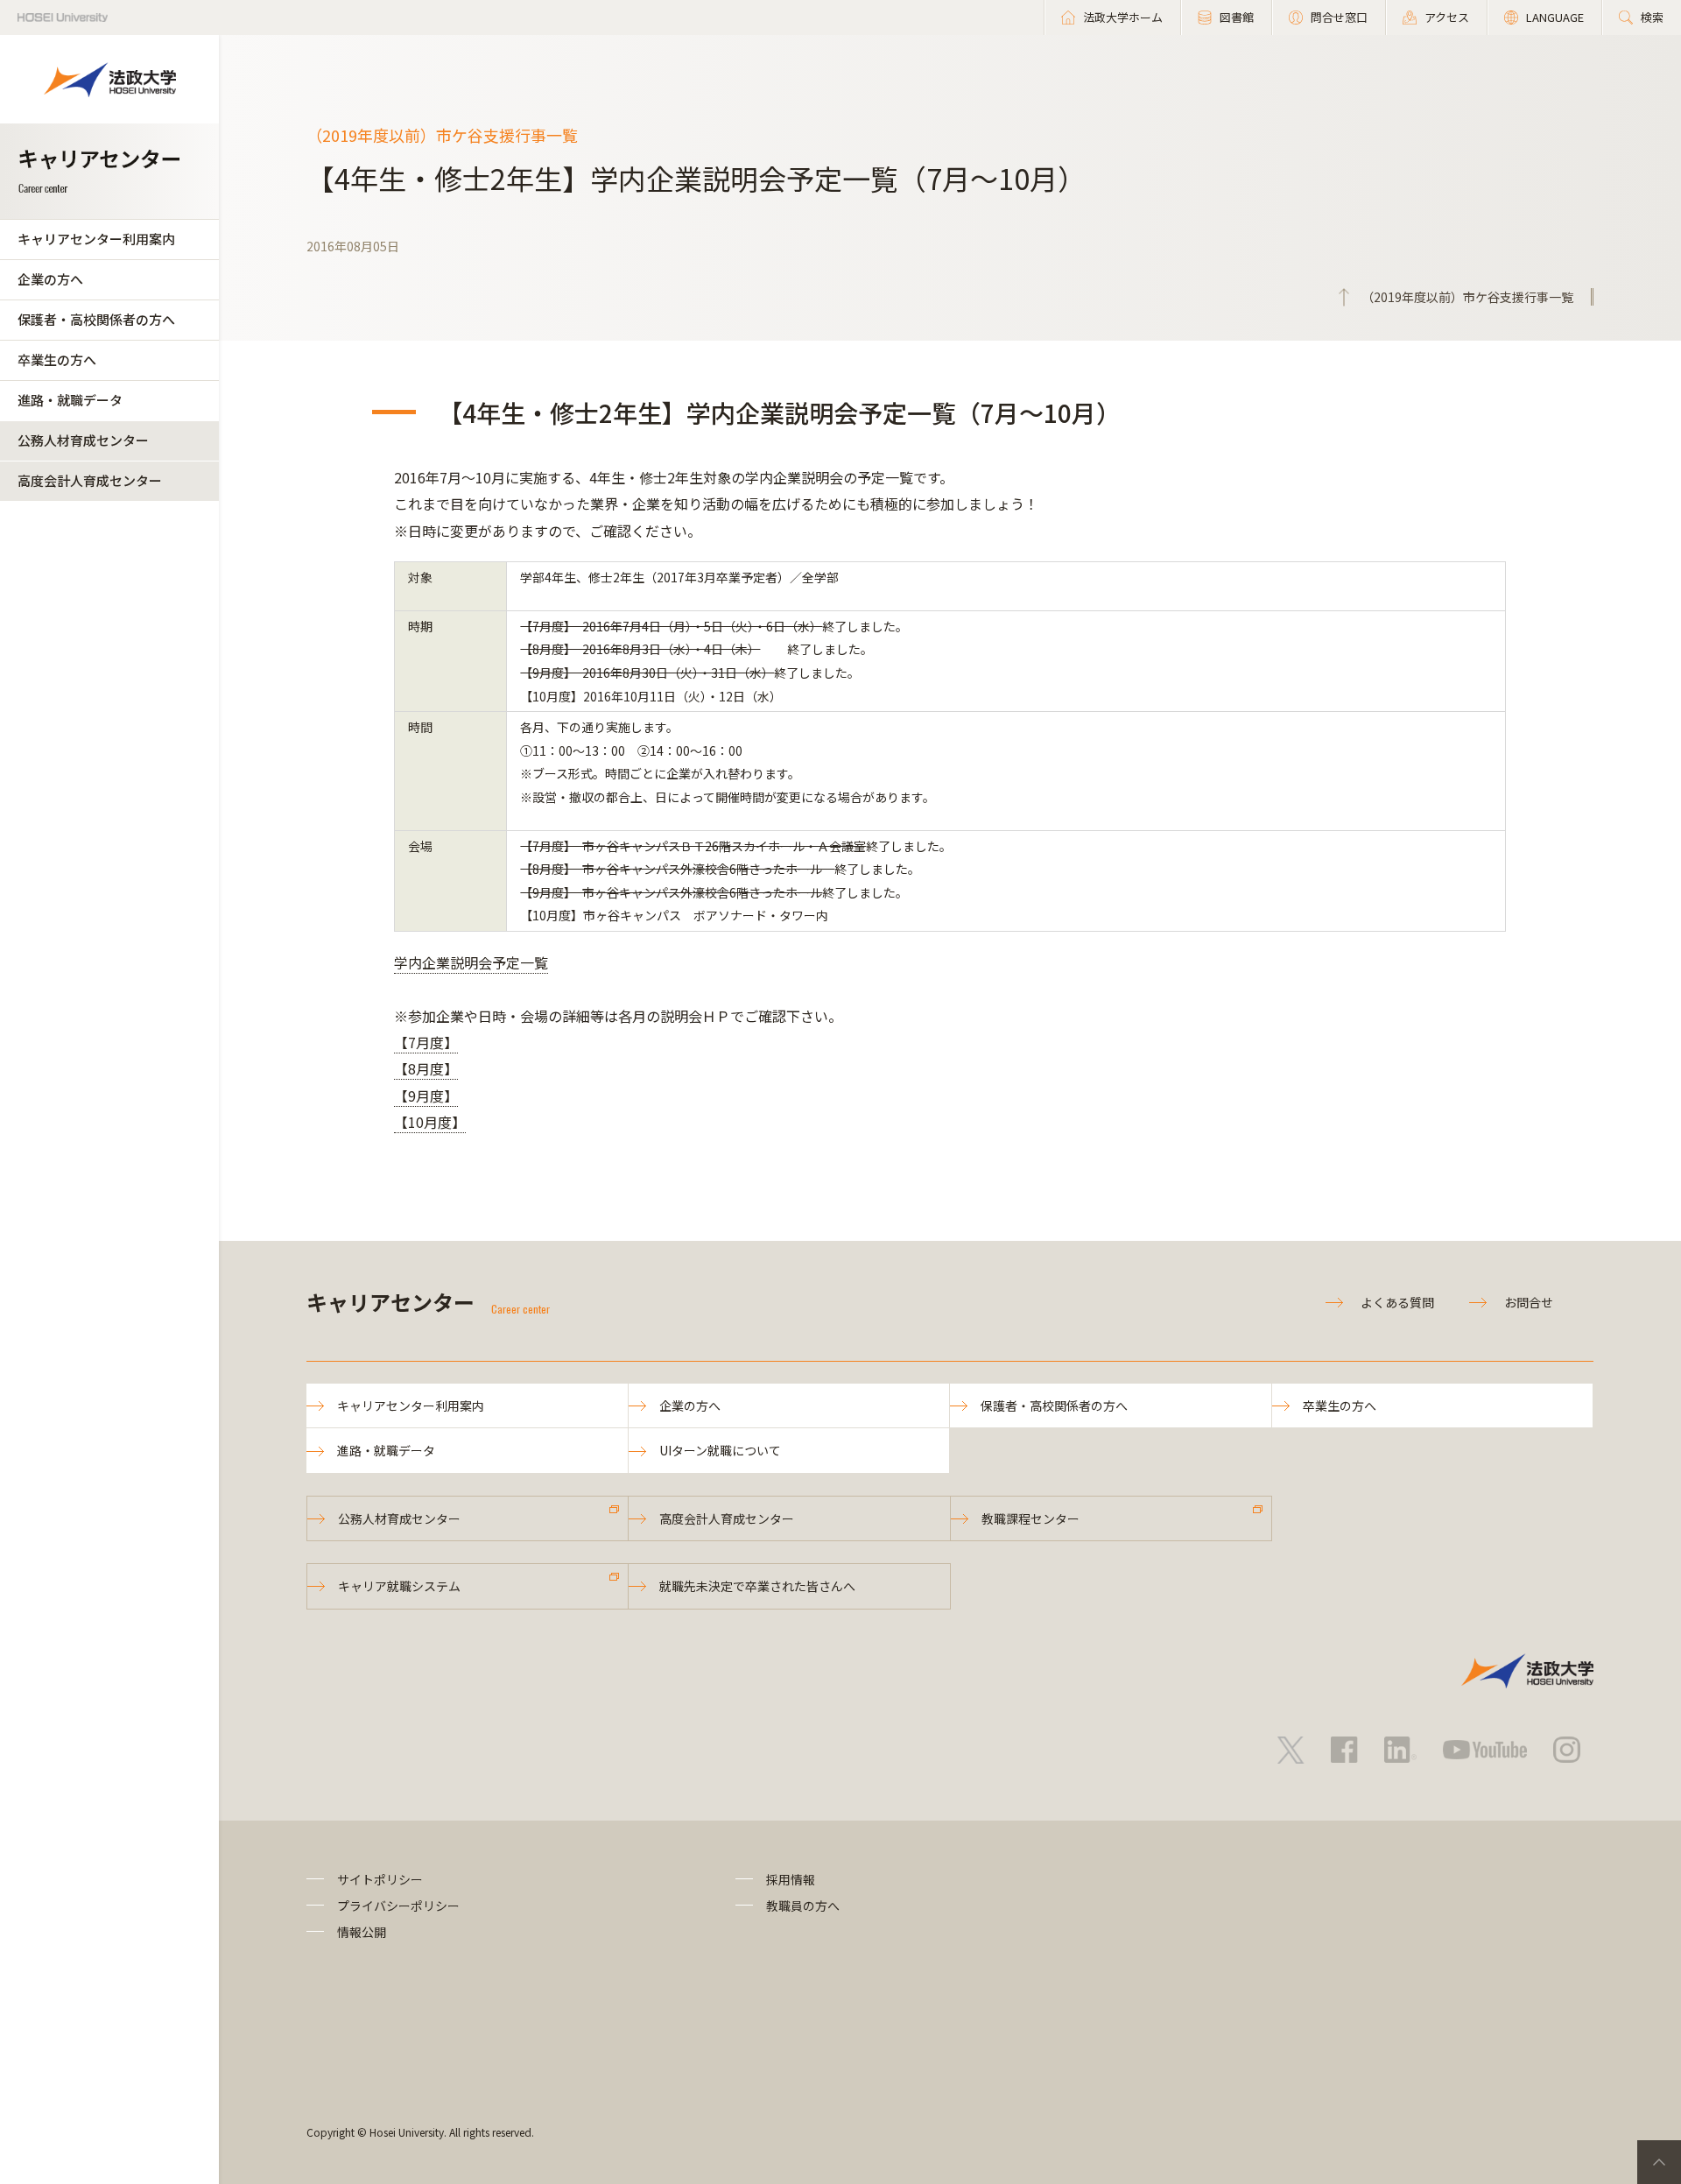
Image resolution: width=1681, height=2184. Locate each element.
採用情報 (791, 1879)
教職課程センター (1030, 1518)
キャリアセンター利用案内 (96, 239)
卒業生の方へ (57, 359)
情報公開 (362, 1932)
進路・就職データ (70, 400)
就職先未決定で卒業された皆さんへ (757, 1586)
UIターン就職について (720, 1450)
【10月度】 (430, 1122)
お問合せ (1529, 1302)
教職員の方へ (803, 1906)
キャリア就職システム (399, 1586)
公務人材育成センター (83, 440)
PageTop (1659, 2162)
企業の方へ (50, 279)
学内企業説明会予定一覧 (471, 962)
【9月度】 (426, 1096)
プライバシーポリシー (398, 1906)
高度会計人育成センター (90, 480)
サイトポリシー (380, 1879)
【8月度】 (426, 1068)
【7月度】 (426, 1042)
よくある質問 (1397, 1302)
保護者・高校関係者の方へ (96, 319)
